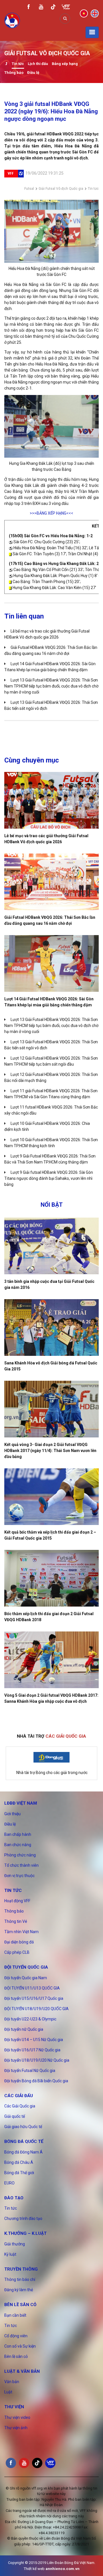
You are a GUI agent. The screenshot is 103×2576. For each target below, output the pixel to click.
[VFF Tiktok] (53, 8)
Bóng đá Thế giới (19, 2173)
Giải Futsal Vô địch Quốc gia (61, 189)
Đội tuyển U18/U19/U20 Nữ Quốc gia (37, 2060)
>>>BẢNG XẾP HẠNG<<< (51, 513)
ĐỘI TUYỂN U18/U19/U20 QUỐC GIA (36, 2009)
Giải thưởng (15, 2244)
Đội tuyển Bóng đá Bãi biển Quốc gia (36, 2081)
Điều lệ (33, 73)
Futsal (29, 189)
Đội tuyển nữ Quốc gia (24, 2029)
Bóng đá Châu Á (19, 2162)
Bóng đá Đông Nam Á (23, 2152)
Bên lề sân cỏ (20, 2305)
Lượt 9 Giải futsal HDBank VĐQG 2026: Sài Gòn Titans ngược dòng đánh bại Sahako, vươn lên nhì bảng (49, 1178)
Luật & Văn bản (22, 2371)
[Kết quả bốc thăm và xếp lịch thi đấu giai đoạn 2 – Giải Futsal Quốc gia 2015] (51, 1497)
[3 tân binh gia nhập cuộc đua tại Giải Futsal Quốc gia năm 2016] (51, 1246)
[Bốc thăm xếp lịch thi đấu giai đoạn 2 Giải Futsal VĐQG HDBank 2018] (51, 1578)
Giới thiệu (12, 1814)
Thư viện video (17, 2417)
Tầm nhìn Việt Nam (21, 1932)
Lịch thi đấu (38, 64)
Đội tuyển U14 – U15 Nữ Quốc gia (34, 2040)
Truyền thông (21, 2269)
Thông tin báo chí (20, 2279)
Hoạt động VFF (17, 1901)
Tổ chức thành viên (21, 1865)
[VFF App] (66, 8)
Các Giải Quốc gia (20, 2106)
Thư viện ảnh (16, 2428)
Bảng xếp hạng (65, 64)
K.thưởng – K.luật (25, 2233)
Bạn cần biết (15, 2315)
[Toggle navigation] (92, 32)
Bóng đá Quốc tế (24, 2142)
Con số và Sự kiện (20, 2346)
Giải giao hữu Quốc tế (23, 2127)
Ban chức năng (18, 1845)
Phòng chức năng (20, 1855)
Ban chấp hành (18, 1834)
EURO (9, 2183)
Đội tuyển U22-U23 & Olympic (30, 2019)
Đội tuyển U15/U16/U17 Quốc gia (34, 1998)
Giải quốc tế (15, 2116)
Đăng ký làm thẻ (19, 2290)
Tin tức (18, 64)
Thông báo (14, 73)
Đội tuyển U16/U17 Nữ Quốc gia (32, 2050)
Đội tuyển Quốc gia (26, 1967)
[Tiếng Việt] (84, 13)
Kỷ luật (10, 2254)
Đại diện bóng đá (19, 1942)
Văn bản (12, 2382)
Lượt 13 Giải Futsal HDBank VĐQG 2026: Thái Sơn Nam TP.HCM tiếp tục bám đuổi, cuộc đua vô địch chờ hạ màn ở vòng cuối (51, 686)
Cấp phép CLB (17, 1952)
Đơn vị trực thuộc (19, 1876)
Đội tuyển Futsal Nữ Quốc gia (30, 2071)
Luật (8, 2392)
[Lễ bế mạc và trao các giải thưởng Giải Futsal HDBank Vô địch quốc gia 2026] (51, 800)
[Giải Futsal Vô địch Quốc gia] (6, 64)
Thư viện (14, 2407)
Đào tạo (14, 2198)
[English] (95, 13)
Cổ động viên (16, 2336)
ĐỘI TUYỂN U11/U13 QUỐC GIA (32, 1988)
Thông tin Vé (16, 1921)
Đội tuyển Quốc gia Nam (26, 1978)
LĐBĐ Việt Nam (21, 1803)
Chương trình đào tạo (23, 2219)
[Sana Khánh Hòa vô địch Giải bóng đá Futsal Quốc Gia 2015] (51, 1327)
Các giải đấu (19, 2096)
